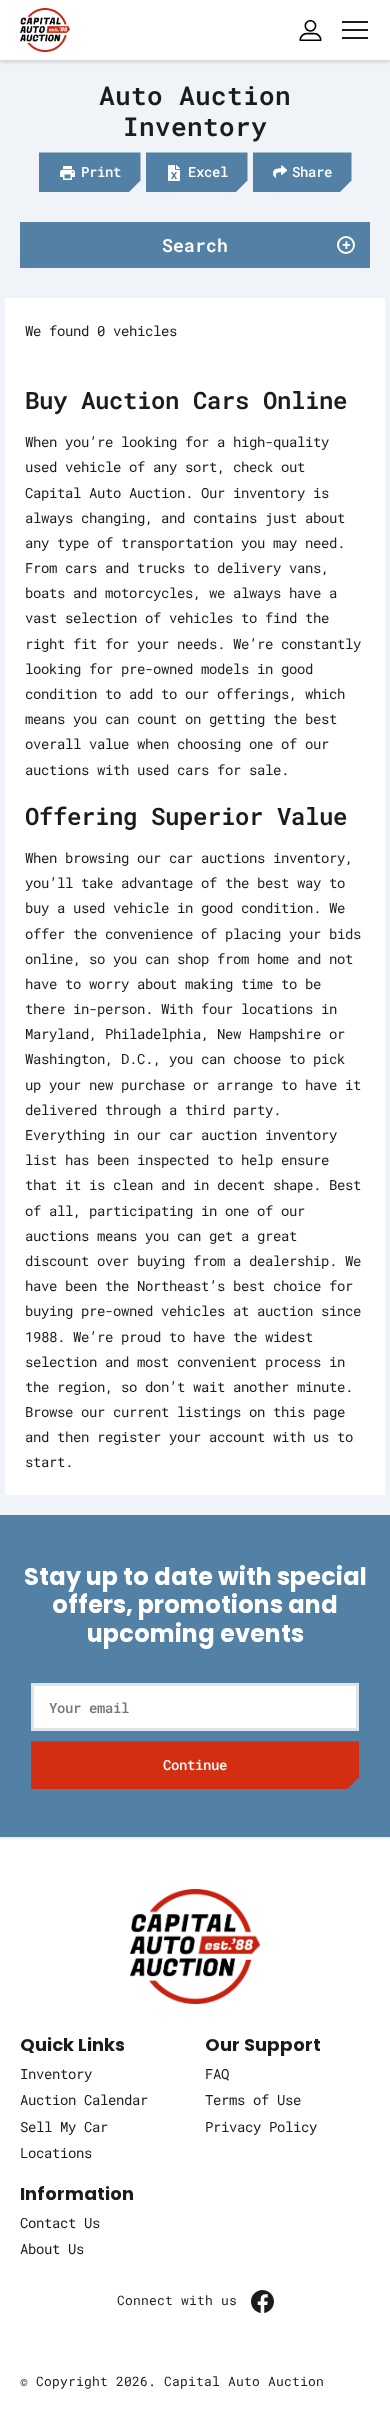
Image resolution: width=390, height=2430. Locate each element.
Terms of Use (253, 2099)
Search (195, 245)
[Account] (310, 30)
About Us (52, 2248)
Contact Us (60, 2222)
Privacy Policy (261, 2126)
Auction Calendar (84, 2099)
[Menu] (355, 30)
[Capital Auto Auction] (45, 27)
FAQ (217, 2073)
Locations (56, 2152)
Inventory (56, 2073)
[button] (90, 172)
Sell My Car (64, 2126)
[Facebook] (262, 2300)
